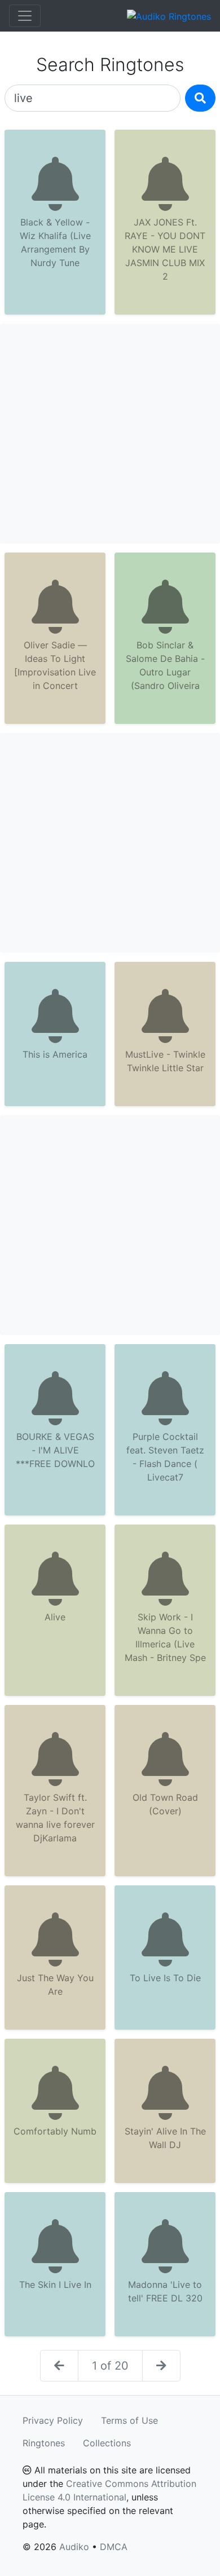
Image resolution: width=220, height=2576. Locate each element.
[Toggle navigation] (25, 16)
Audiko (74, 2547)
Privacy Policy (53, 2420)
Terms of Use (129, 2420)
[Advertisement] (110, 434)
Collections (107, 2443)
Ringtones (44, 2443)
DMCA (114, 2547)
